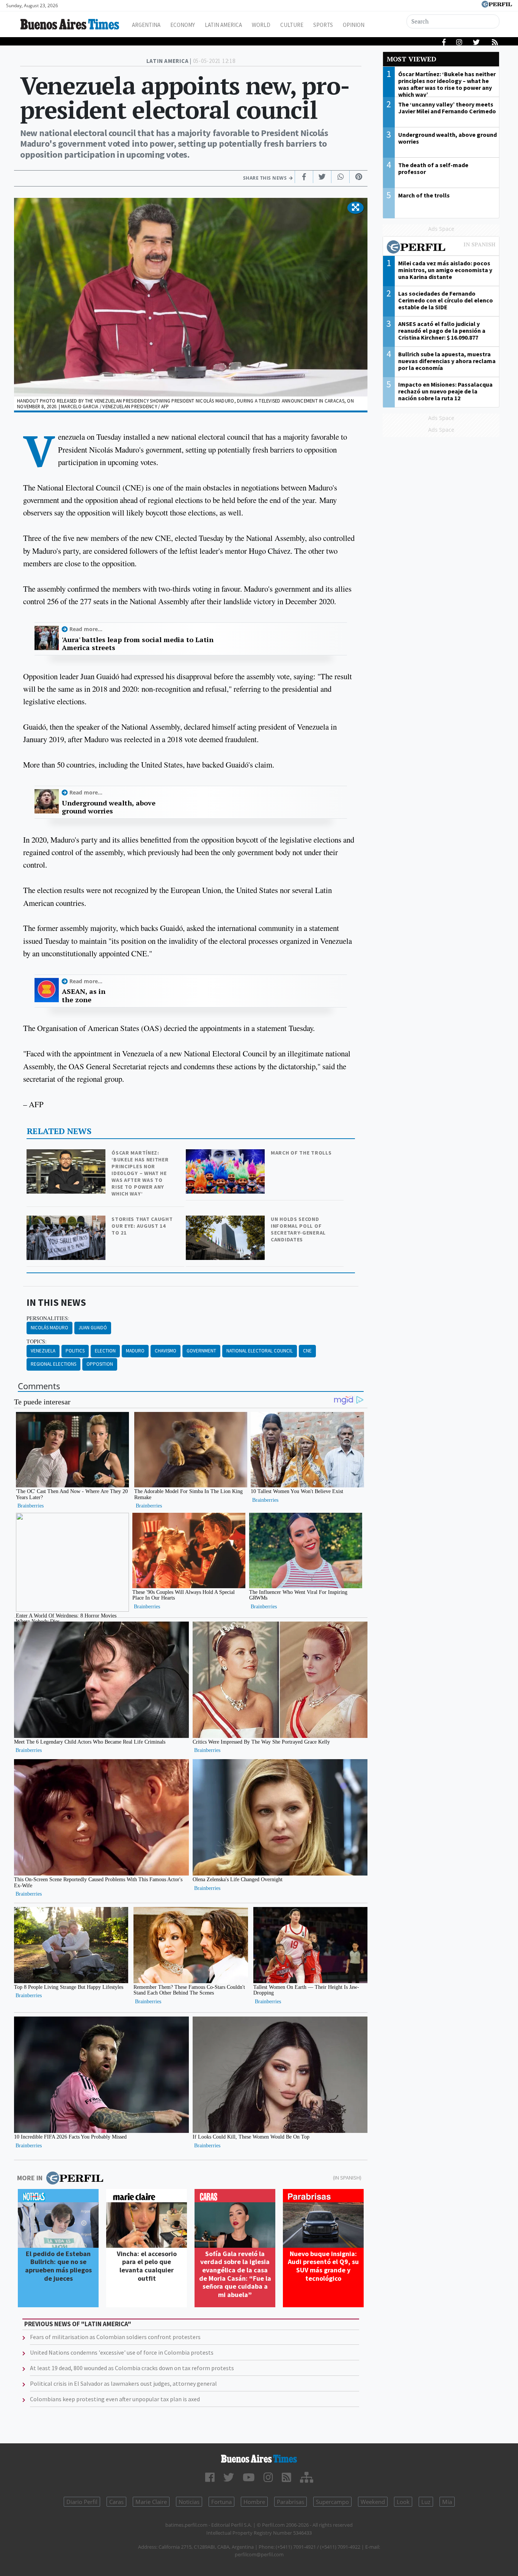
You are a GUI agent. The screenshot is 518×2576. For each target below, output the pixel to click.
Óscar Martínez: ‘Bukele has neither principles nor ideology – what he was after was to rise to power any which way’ (140, 1173)
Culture (292, 25)
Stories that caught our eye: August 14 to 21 (142, 1226)
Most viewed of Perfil (441, 248)
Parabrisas (290, 2502)
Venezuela (43, 1351)
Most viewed (411, 59)
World (261, 25)
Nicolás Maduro (49, 1328)
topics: (37, 1341)
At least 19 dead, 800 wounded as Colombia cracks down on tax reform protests (132, 2368)
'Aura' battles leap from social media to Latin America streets (138, 644)
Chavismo (166, 1351)
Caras (116, 2502)
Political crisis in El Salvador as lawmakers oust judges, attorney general (123, 2383)
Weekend (373, 2502)
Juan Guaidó (93, 1328)
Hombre (254, 2502)
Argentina (146, 25)
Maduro (135, 1351)
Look (403, 2502)
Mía (447, 2502)
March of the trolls (301, 1153)
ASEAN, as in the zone (84, 996)
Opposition (100, 1364)
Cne (307, 1351)
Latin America (223, 25)
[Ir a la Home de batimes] (259, 2459)
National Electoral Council (260, 1351)
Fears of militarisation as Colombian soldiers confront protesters (115, 2337)
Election (105, 1351)
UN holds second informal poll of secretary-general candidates (298, 1229)
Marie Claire (151, 2502)
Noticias (189, 2502)
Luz (426, 2502)
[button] (356, 208)
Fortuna (221, 2502)
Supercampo (332, 2502)
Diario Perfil (82, 2502)
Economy (183, 25)
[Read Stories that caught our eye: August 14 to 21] (67, 1221)
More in (30, 2178)
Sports (323, 25)
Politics (75, 1351)
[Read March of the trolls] (226, 1154)
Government (201, 1351)
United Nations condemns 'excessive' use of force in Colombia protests (122, 2352)
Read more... (86, 629)
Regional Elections (53, 1364)
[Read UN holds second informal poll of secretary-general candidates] (226, 1221)
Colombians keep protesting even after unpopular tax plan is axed (115, 2399)
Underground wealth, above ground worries (109, 807)
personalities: (48, 1318)
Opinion (354, 25)
